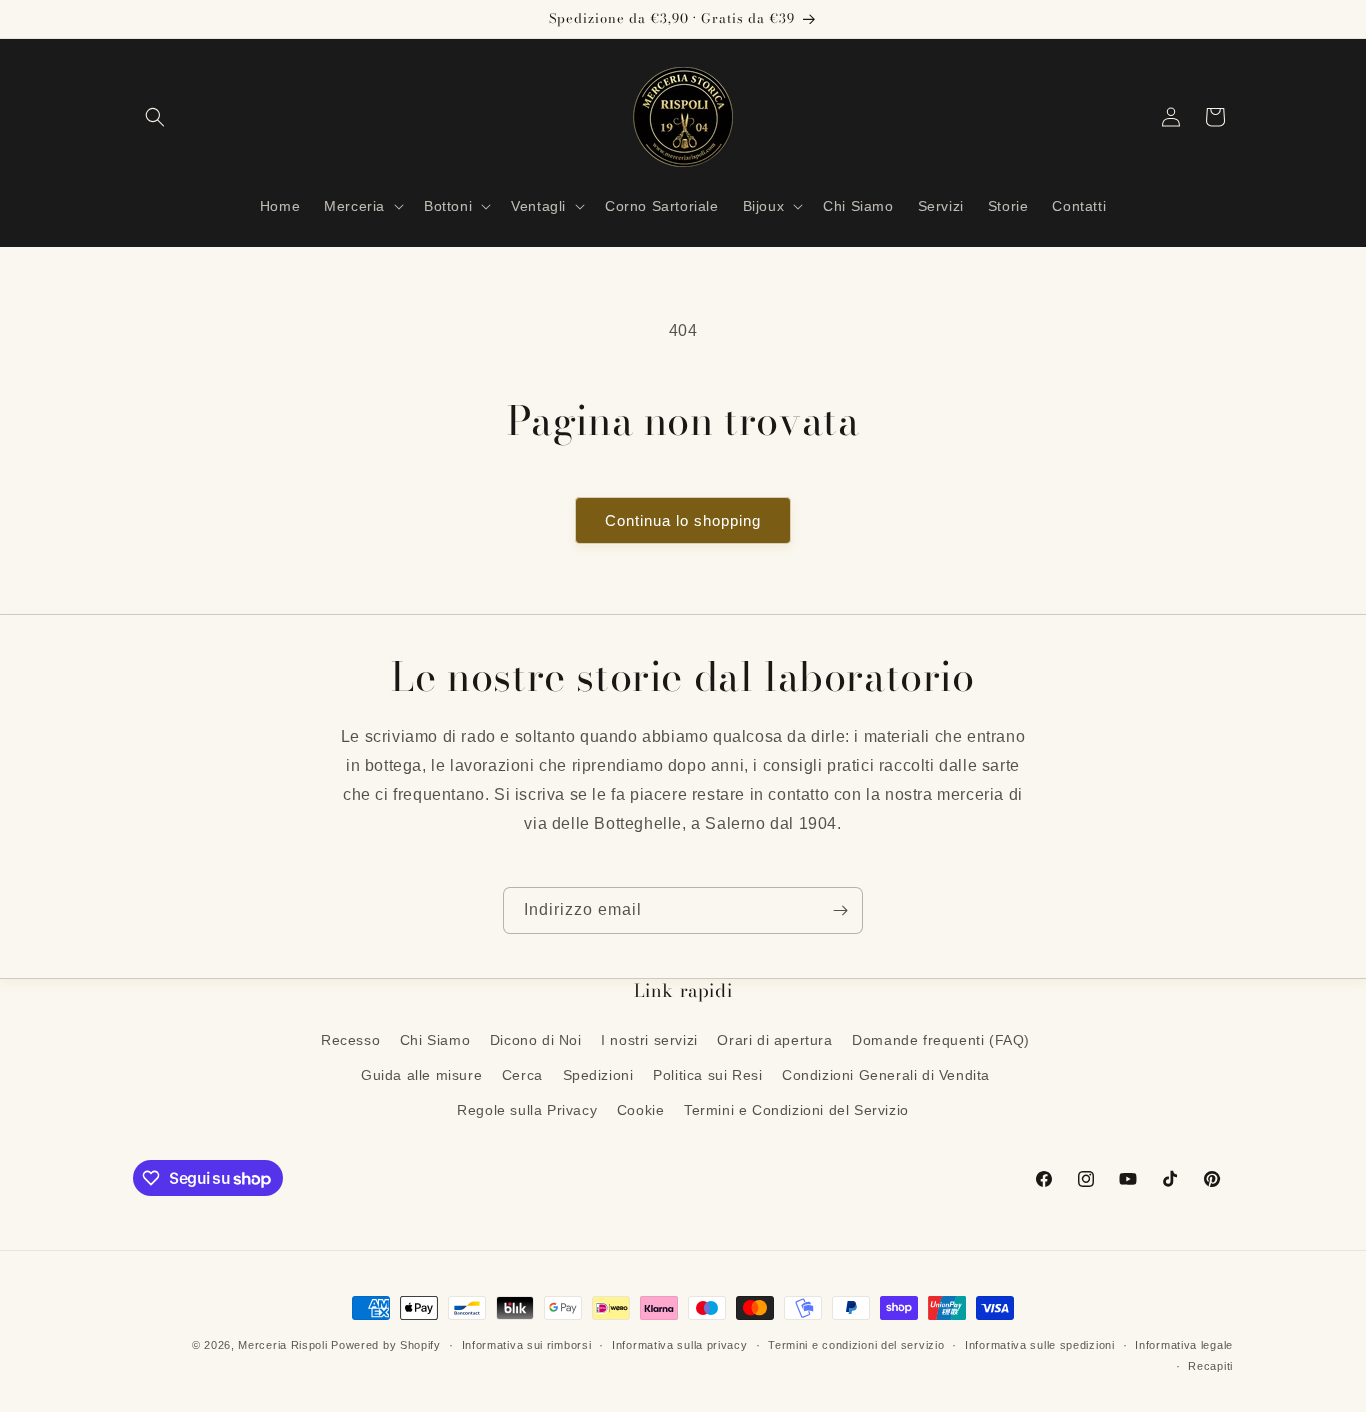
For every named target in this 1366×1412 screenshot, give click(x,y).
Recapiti (1210, 1366)
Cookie (641, 1110)
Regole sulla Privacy (527, 1110)
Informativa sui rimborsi (527, 1345)
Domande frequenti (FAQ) (941, 1040)
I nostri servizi (649, 1040)
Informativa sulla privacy (680, 1345)
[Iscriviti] (840, 910)
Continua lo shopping (683, 520)
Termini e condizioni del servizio (856, 1345)
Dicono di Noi (536, 1040)
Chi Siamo (435, 1040)
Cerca (522, 1075)
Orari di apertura (774, 1040)
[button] (155, 117)
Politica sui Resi (707, 1075)
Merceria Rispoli (282, 1345)
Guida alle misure (421, 1075)
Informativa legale (1184, 1345)
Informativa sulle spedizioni (1040, 1345)
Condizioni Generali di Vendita (886, 1075)
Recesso (350, 1040)
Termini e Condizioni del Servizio (796, 1110)
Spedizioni (598, 1075)
